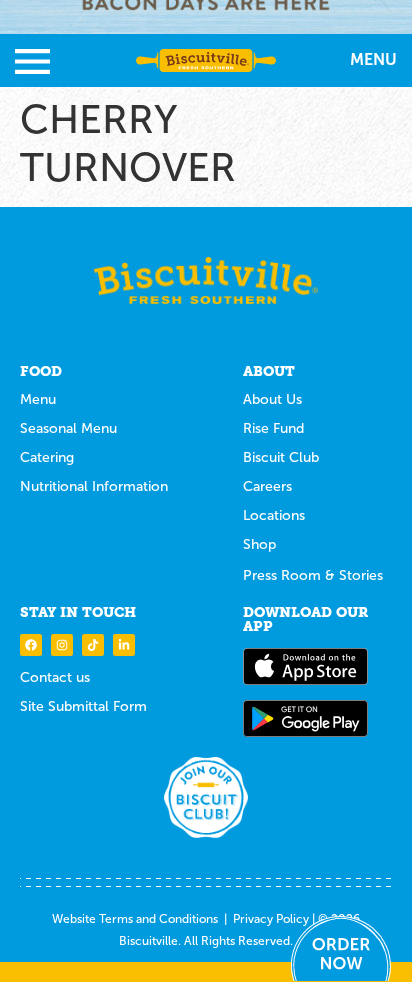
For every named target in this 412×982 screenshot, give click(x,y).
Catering (47, 457)
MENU (373, 59)
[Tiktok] (93, 645)
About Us (272, 399)
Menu (38, 399)
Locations (274, 515)
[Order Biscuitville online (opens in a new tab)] (341, 948)
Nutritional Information (94, 486)
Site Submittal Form (83, 706)
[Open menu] (32, 61)
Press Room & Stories (313, 575)
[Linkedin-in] (124, 645)
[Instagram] (62, 645)
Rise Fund (273, 428)
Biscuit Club (281, 457)
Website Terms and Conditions (135, 919)
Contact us (55, 677)
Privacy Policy (271, 919)
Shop (259, 544)
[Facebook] (31, 645)
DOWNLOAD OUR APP (305, 619)
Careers (267, 486)
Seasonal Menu (68, 428)
